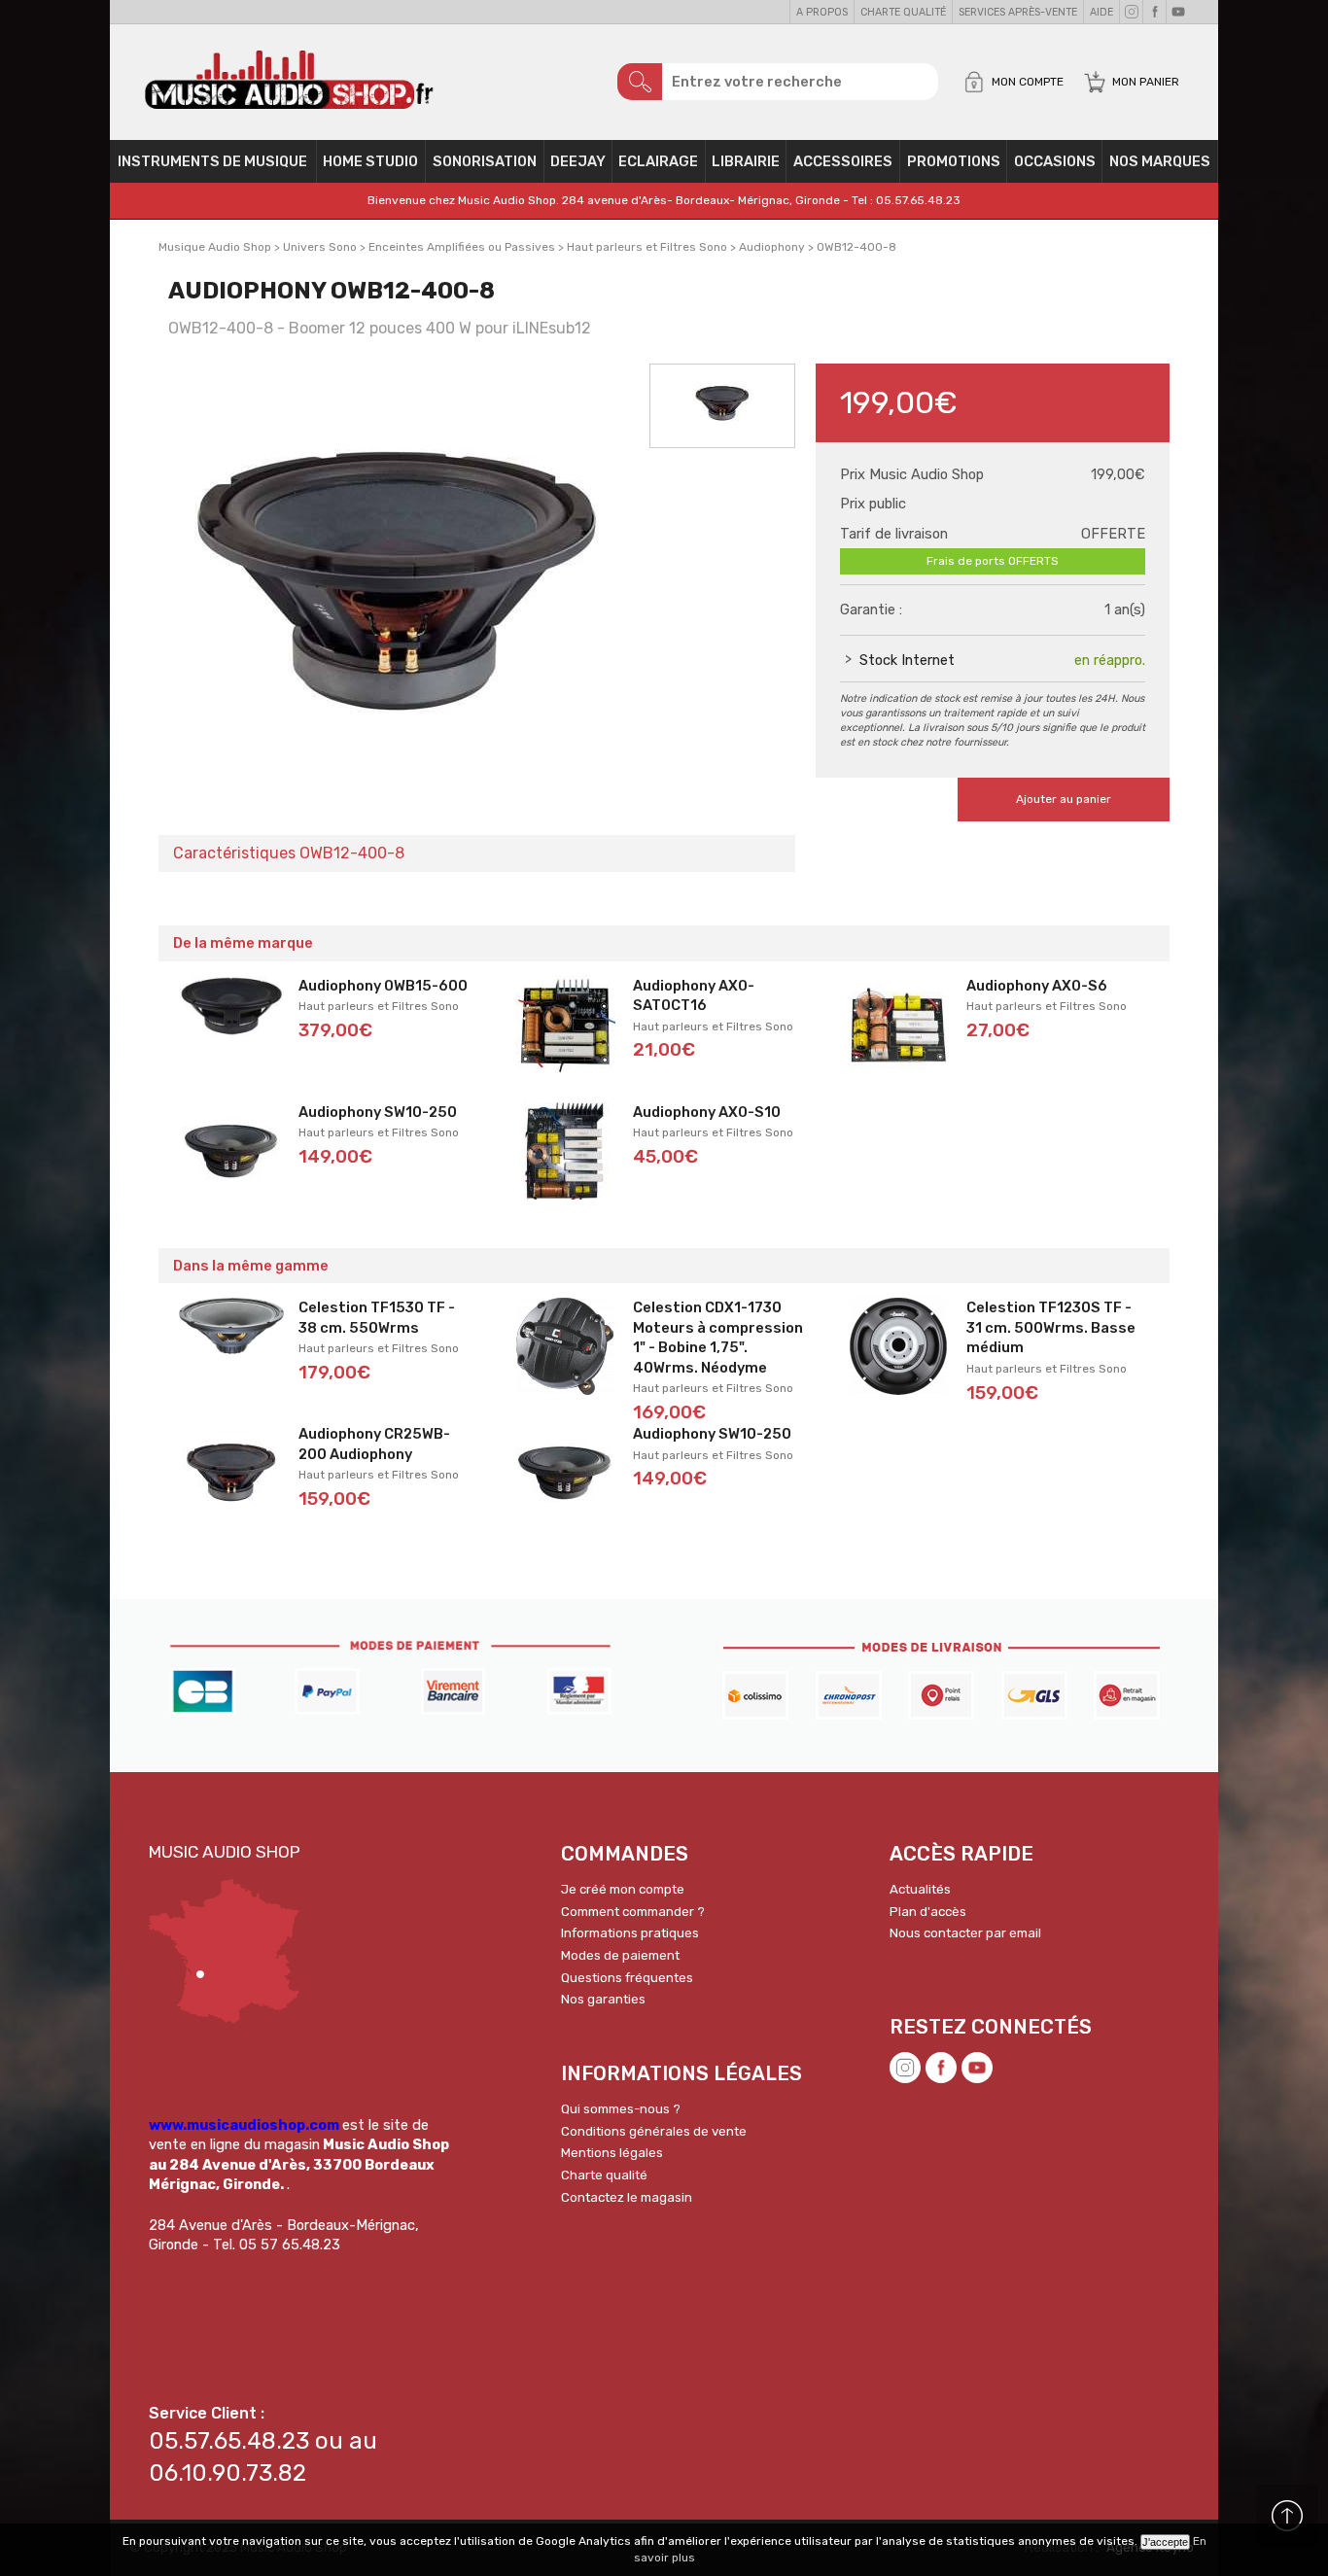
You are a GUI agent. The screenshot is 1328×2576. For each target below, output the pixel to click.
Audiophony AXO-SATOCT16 (694, 996)
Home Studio (370, 161)
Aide (1101, 12)
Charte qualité (903, 12)
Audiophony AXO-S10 (707, 1112)
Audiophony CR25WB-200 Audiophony (374, 1444)
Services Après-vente (1018, 12)
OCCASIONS (1055, 161)
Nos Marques (1160, 161)
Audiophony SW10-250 (378, 1112)
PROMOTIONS (954, 161)
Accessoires (843, 161)
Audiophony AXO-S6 (1037, 986)
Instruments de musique (212, 161)
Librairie (746, 161)
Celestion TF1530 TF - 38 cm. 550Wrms (377, 1318)
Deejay (578, 161)
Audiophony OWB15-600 (383, 986)
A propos (822, 12)
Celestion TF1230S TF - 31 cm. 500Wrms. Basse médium (1051, 1327)
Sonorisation (485, 161)
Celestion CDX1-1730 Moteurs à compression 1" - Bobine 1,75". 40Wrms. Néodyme (718, 1338)
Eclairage (658, 161)
